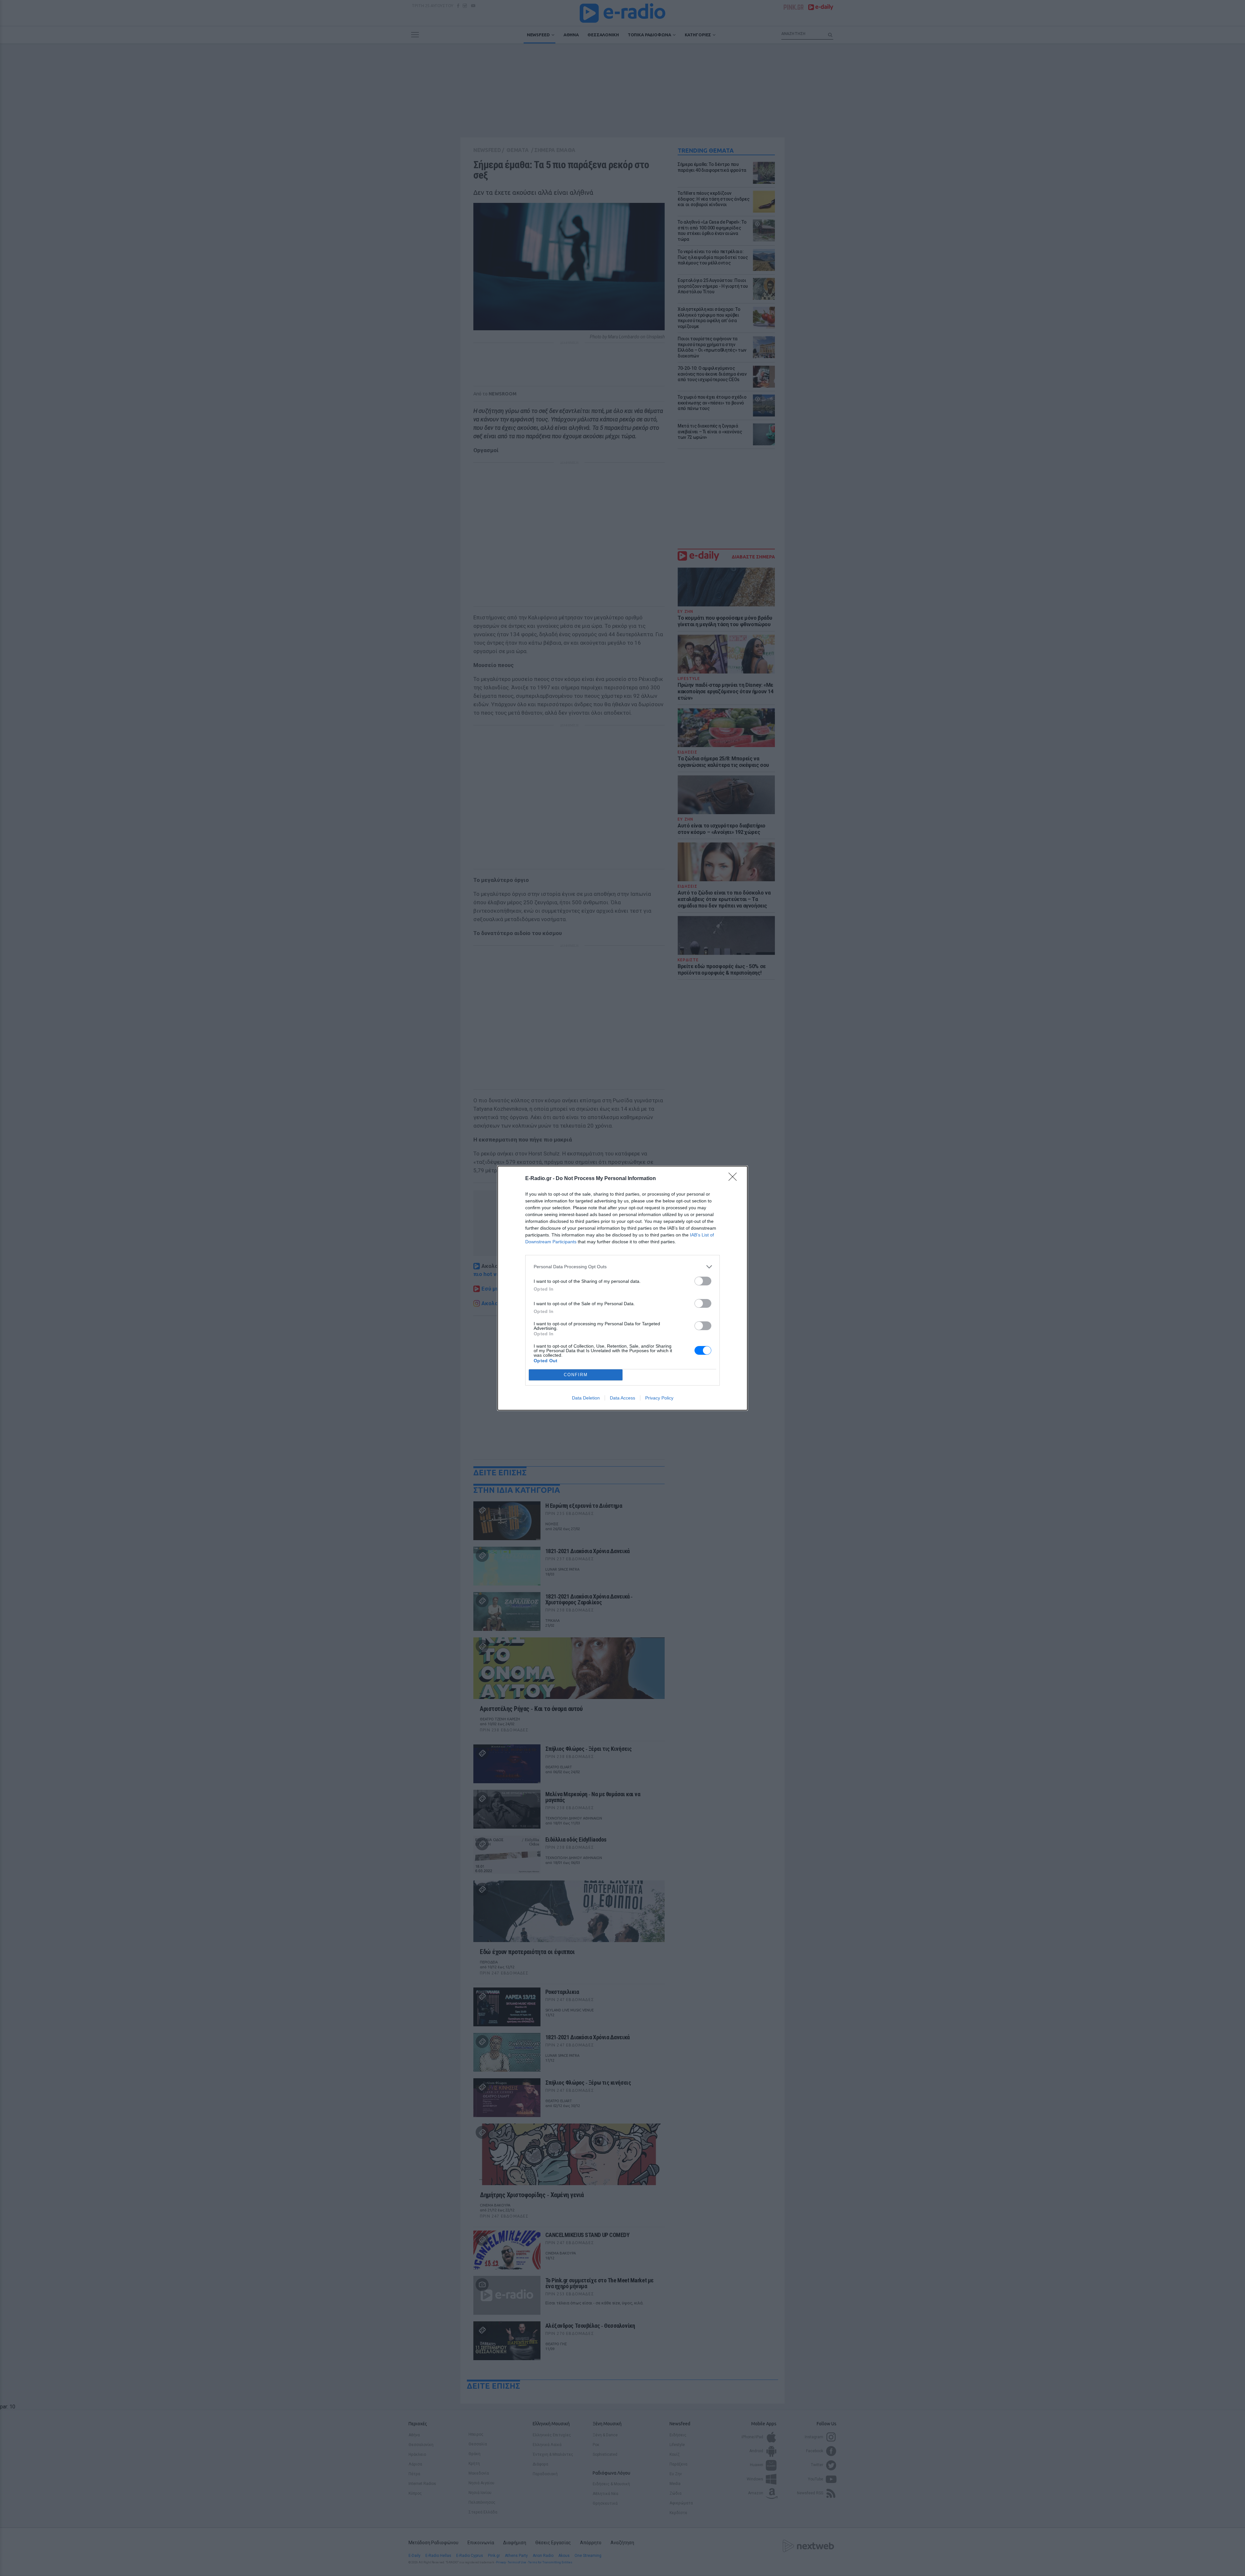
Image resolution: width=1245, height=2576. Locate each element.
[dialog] (622, 1288)
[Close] (735, 1179)
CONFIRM (576, 1375)
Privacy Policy (659, 1398)
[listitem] (622, 1267)
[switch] (703, 1281)
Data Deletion (586, 1398)
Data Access (622, 1398)
